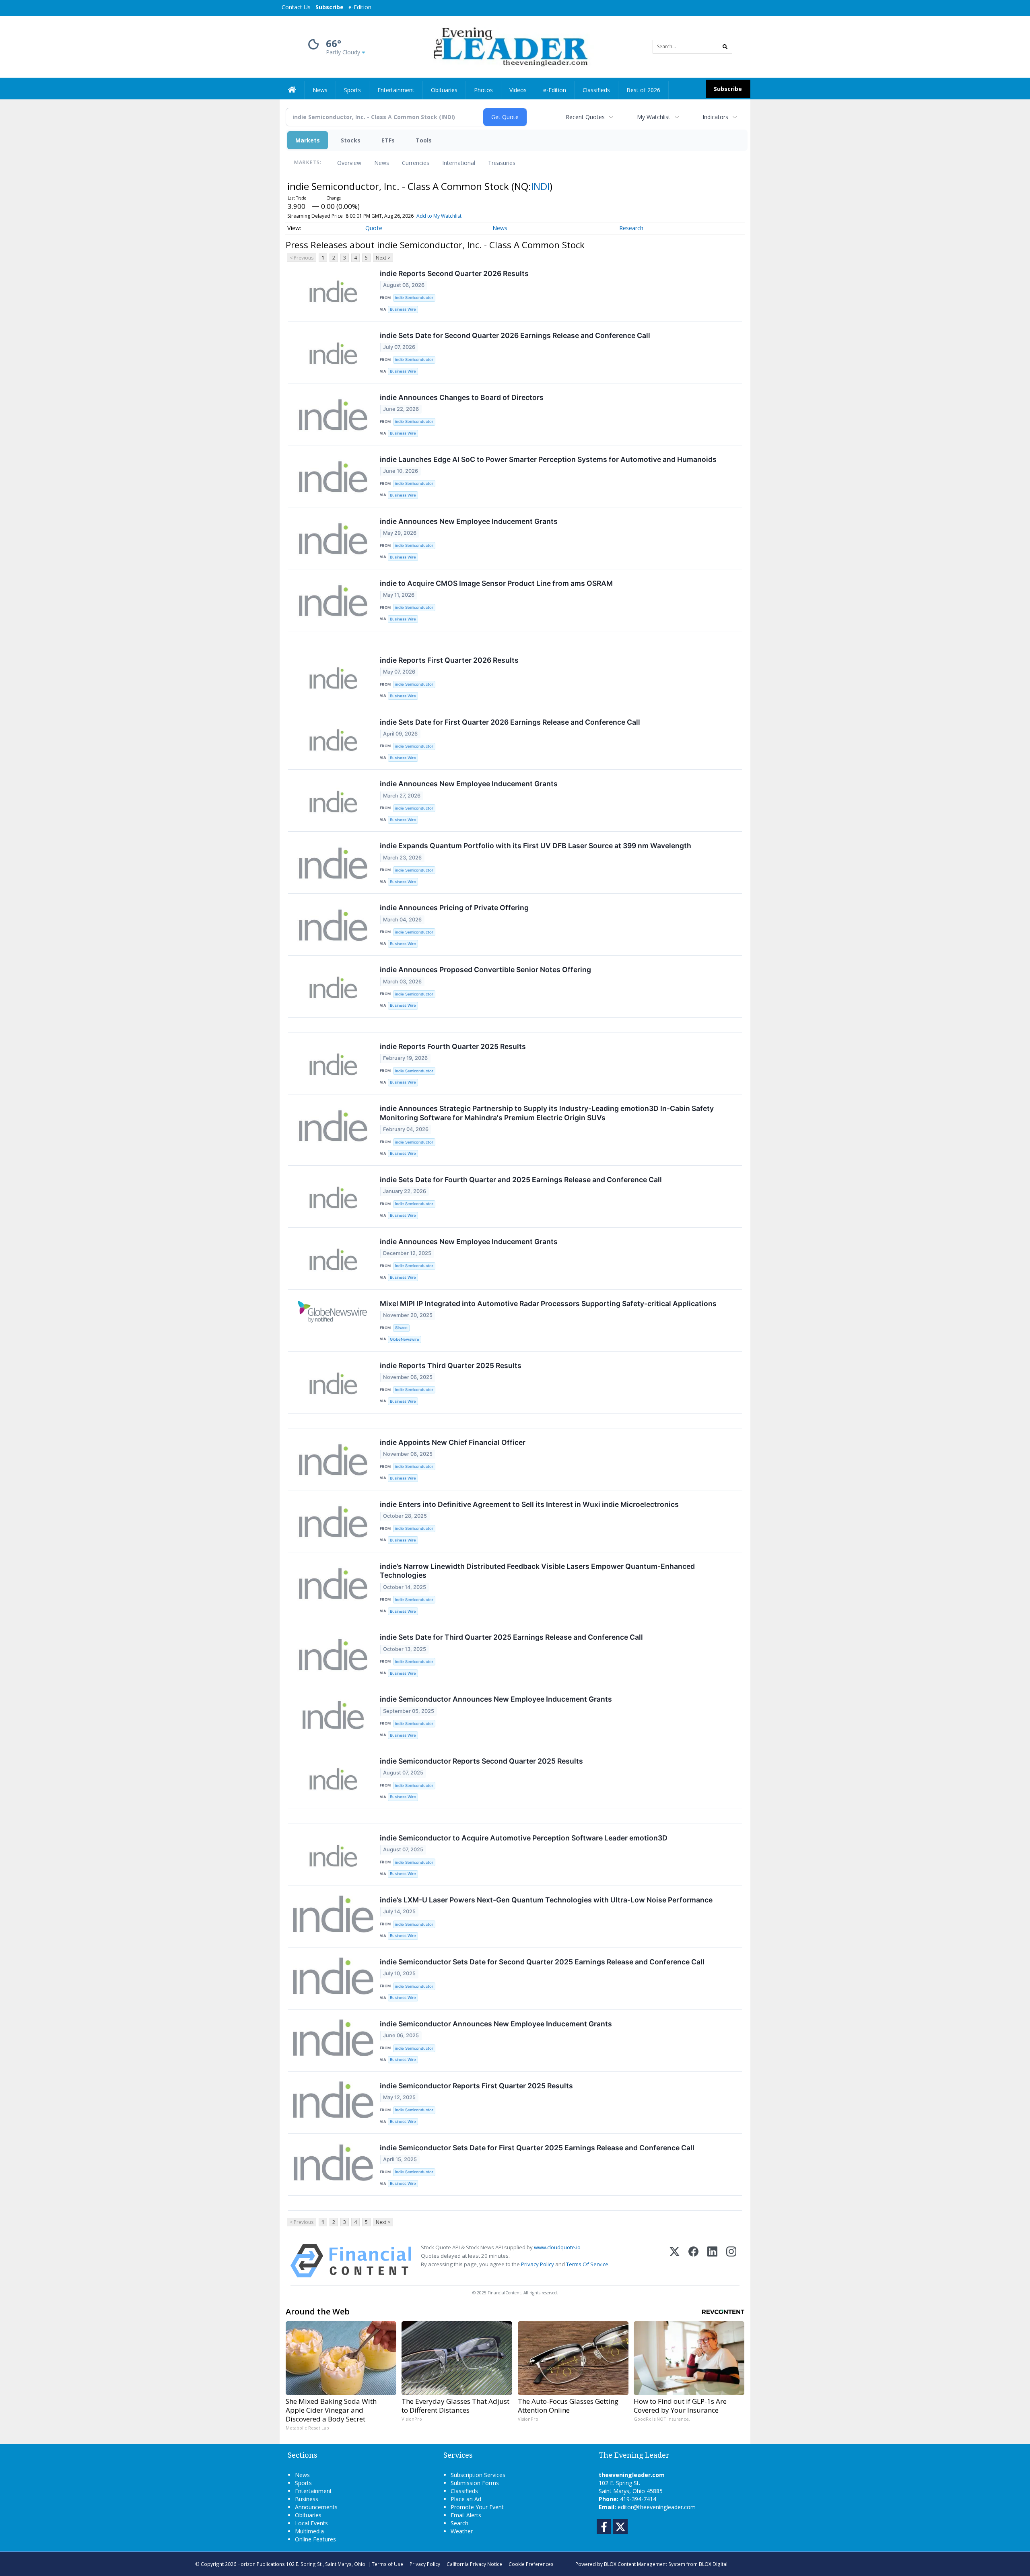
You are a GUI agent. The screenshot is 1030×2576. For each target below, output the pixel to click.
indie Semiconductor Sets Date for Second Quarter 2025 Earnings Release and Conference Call (542, 1962)
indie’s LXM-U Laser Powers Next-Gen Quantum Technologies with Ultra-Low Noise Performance (546, 1900)
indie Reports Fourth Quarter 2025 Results (453, 1046)
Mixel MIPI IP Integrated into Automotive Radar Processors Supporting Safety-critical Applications (548, 1303)
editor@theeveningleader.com (657, 2507)
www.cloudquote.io (557, 2247)
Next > (383, 258)
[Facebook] (693, 2261)
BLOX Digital (713, 2564)
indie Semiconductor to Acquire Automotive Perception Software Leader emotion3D (524, 1838)
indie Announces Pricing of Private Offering (454, 908)
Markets (308, 140)
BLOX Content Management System (645, 2564)
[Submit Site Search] (725, 47)
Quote (374, 228)
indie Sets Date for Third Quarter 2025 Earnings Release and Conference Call (511, 1637)
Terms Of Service (587, 2264)
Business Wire (403, 309)
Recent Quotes (585, 117)
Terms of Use (387, 2564)
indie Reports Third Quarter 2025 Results (451, 1365)
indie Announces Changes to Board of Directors (462, 397)
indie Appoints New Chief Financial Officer (453, 1442)
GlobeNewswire (405, 1339)
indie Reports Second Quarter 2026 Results (454, 273)
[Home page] (509, 46)
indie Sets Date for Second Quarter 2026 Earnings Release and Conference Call (515, 335)
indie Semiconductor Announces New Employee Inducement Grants (496, 1699)
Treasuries (502, 163)
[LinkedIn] (712, 2261)
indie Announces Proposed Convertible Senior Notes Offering (485, 970)
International (459, 163)
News (382, 163)
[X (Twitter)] (675, 2261)
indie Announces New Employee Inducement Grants (469, 521)
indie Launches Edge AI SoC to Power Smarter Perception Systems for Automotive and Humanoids (548, 459)
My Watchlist (654, 117)
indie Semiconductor (414, 298)
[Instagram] (731, 2261)
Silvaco (401, 1328)
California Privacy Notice (474, 2564)
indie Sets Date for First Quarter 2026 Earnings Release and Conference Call (510, 722)
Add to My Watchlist (439, 216)
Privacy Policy (538, 2264)
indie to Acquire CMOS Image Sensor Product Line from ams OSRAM (496, 583)
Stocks (351, 140)
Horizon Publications (261, 2564)
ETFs (388, 140)
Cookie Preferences (531, 2564)
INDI (540, 186)
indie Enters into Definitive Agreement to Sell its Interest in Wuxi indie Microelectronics (529, 1504)
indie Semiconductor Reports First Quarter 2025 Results (476, 2086)
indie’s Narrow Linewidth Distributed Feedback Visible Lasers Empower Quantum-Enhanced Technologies (537, 1571)
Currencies (416, 163)
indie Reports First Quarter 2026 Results (449, 660)
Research (631, 228)
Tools (424, 140)
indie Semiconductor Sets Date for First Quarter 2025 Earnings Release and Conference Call (537, 2148)
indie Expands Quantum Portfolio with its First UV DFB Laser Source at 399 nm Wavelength (536, 846)
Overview (349, 163)
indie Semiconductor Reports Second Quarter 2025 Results (481, 1761)
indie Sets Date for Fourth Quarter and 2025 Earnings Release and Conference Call (521, 1180)
